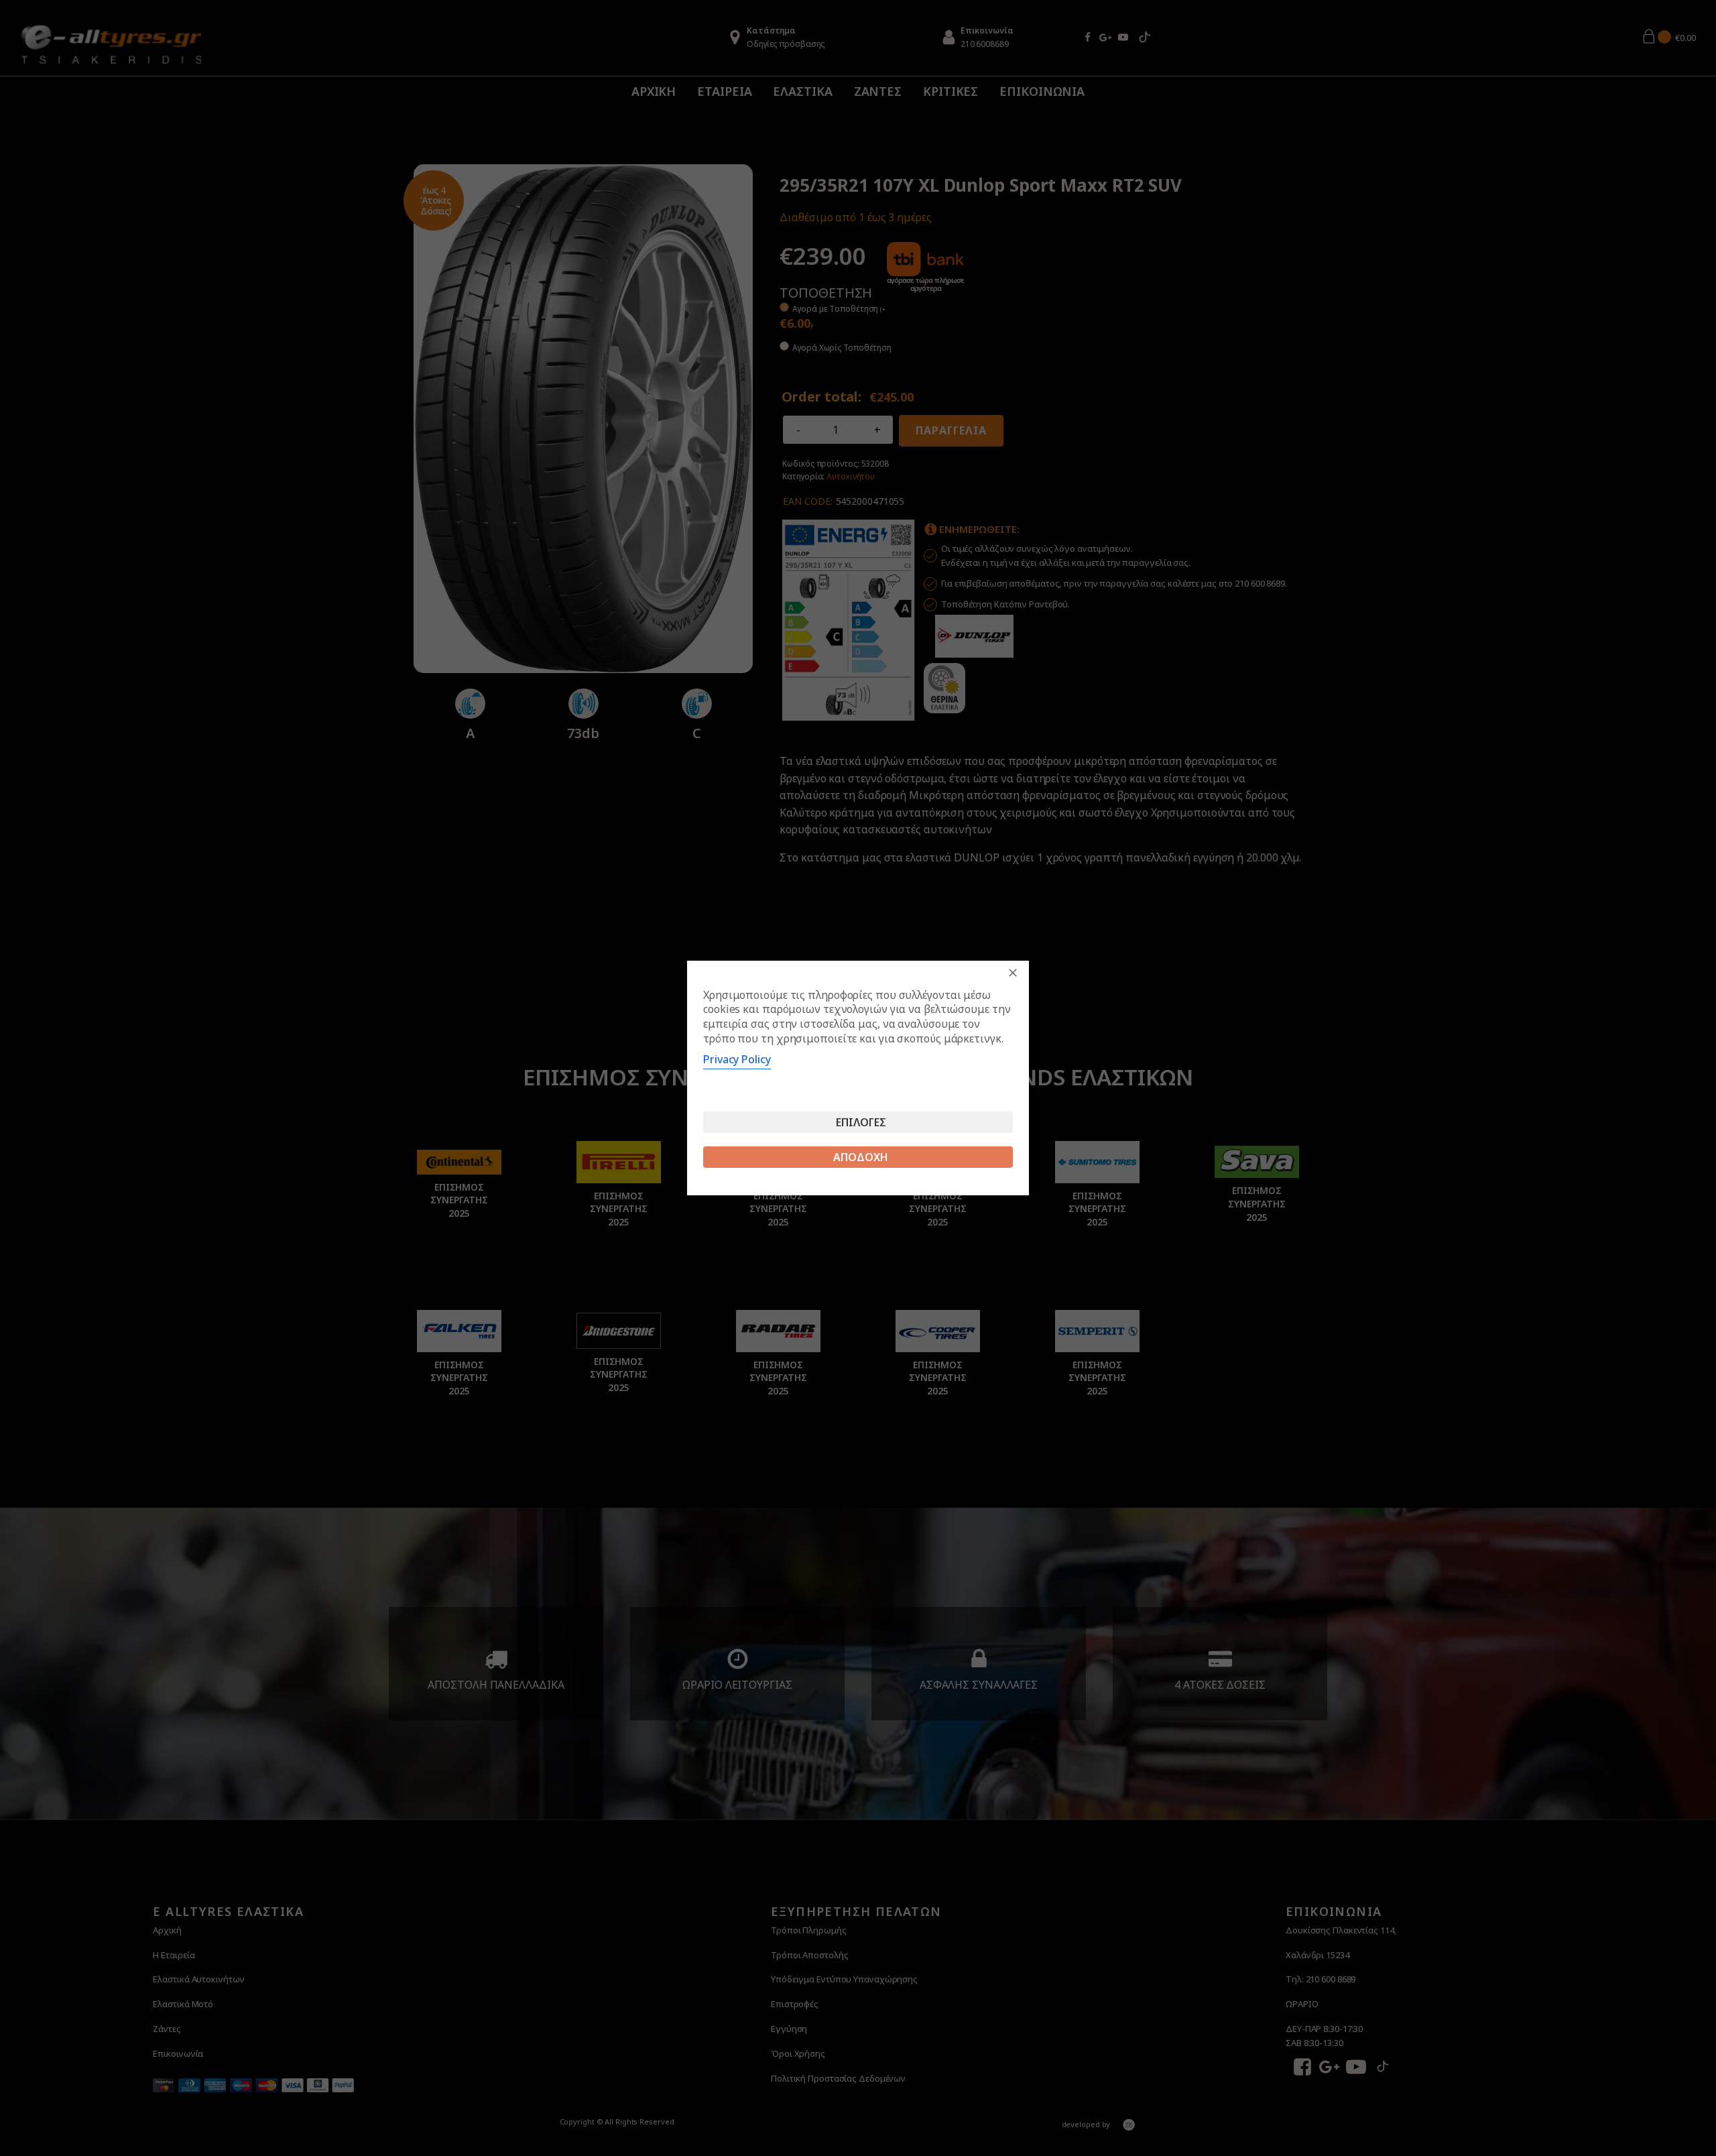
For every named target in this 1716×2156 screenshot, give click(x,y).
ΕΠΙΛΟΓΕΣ (861, 1122)
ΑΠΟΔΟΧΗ (861, 1157)
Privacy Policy (737, 1059)
